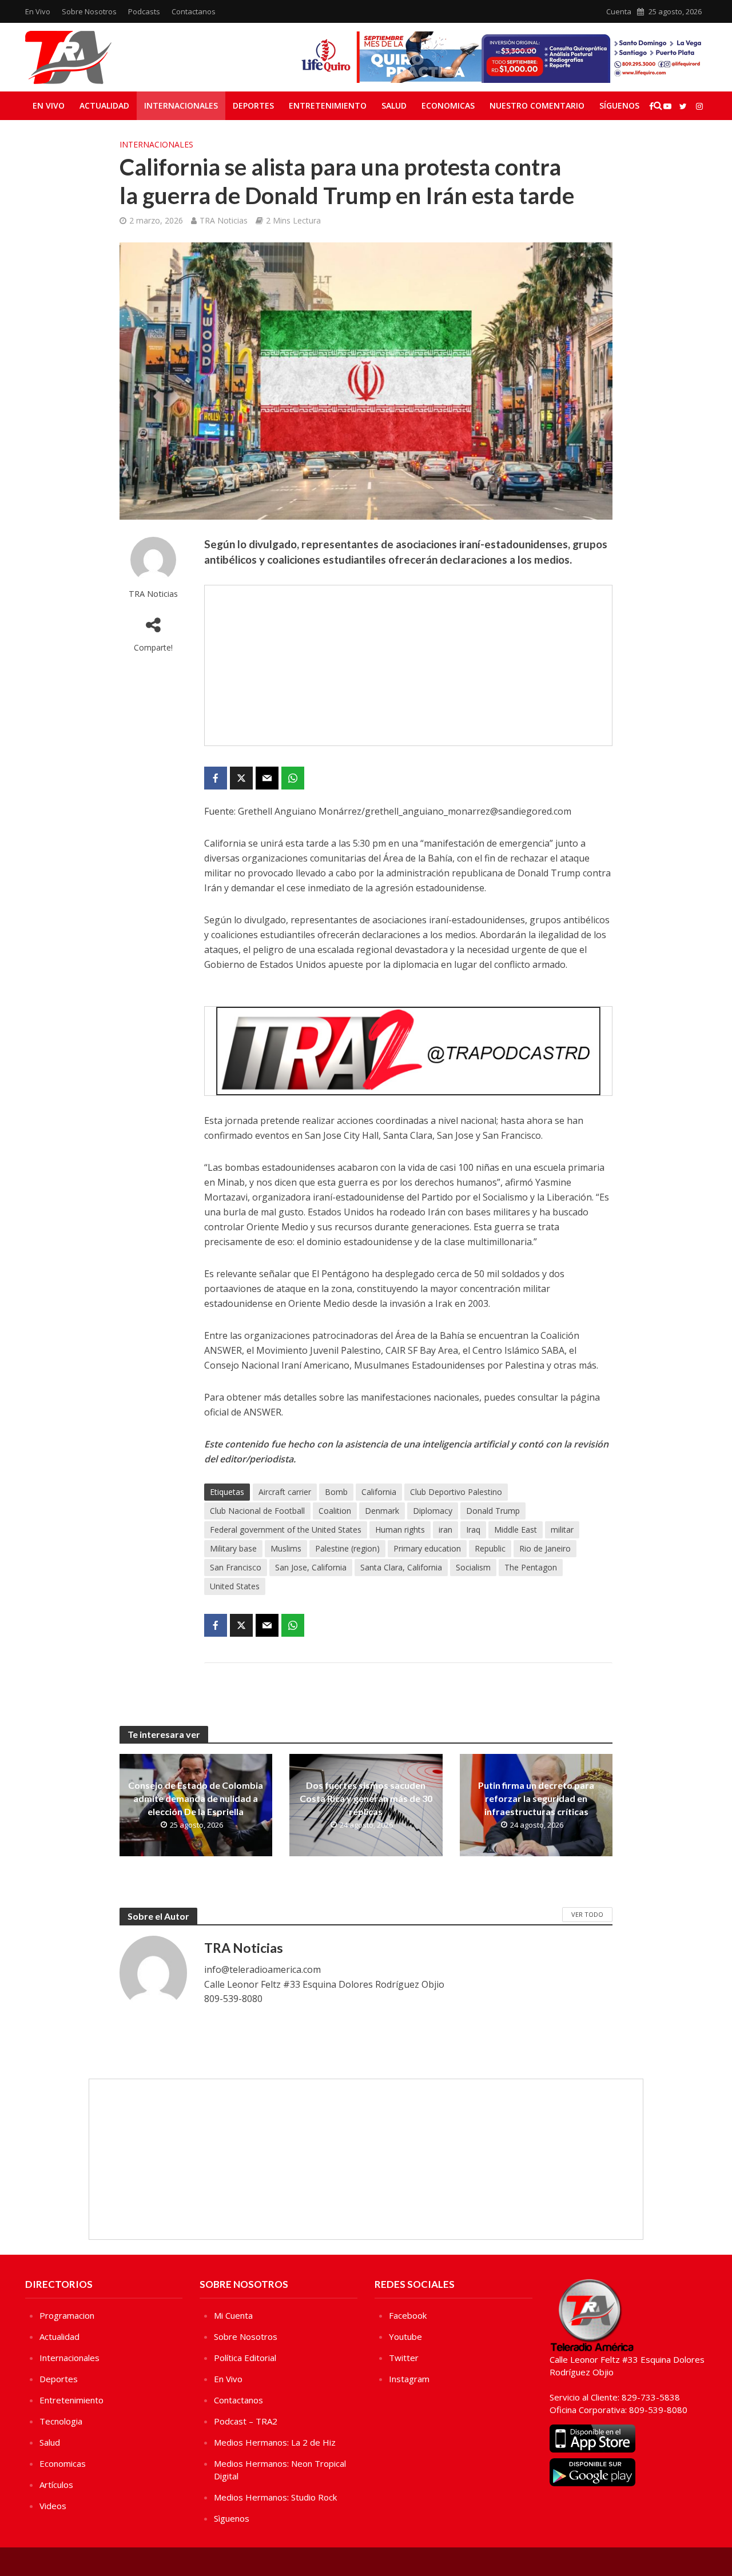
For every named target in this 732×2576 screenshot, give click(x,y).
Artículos (56, 2485)
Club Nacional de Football (257, 1511)
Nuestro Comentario (537, 105)
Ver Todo (587, 1914)
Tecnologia (61, 2421)
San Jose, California (311, 1567)
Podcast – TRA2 (246, 2421)
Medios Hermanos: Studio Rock (275, 2497)
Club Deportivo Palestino (456, 1492)
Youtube (405, 2336)
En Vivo (38, 11)
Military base (233, 1548)
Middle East (516, 1530)
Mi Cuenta (233, 2315)
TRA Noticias (224, 220)
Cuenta (619, 11)
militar (562, 1530)
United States (235, 1586)
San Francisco (236, 1567)
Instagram (409, 2379)
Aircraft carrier (285, 1492)
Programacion (67, 2315)
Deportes (253, 105)
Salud (394, 105)
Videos (53, 2506)
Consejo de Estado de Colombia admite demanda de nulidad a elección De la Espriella (196, 1798)
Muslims (286, 1548)
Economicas (448, 105)
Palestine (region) (347, 1548)
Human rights (400, 1530)
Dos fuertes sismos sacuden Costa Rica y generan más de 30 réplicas (366, 1798)
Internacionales (181, 105)
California (379, 1492)
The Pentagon (531, 1567)
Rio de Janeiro (545, 1548)
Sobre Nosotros (89, 11)
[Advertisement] (408, 665)
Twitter (404, 2358)
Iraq (473, 1530)
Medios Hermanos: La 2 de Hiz (275, 2442)
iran (445, 1530)
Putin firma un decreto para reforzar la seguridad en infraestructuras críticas (536, 1798)
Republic (490, 1548)
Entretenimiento (328, 105)
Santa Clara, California (401, 1567)
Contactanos (194, 11)
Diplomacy (433, 1511)
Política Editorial (245, 2358)
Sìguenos (232, 2518)
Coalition (335, 1511)
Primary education (427, 1548)
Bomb (336, 1492)
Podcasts (144, 11)
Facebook (408, 2315)
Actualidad (104, 105)
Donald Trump (493, 1511)
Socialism (473, 1567)
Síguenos (619, 105)
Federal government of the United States (286, 1530)
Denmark (382, 1511)
